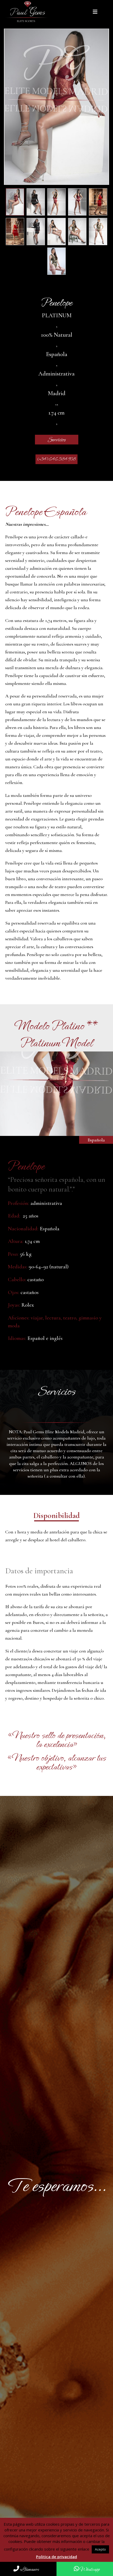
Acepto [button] (100, 2549)
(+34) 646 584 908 (57, 459)
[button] (96, 12)
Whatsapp (89, 2569)
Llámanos (29, 2569)
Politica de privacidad (56, 2557)
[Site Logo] (28, 12)
